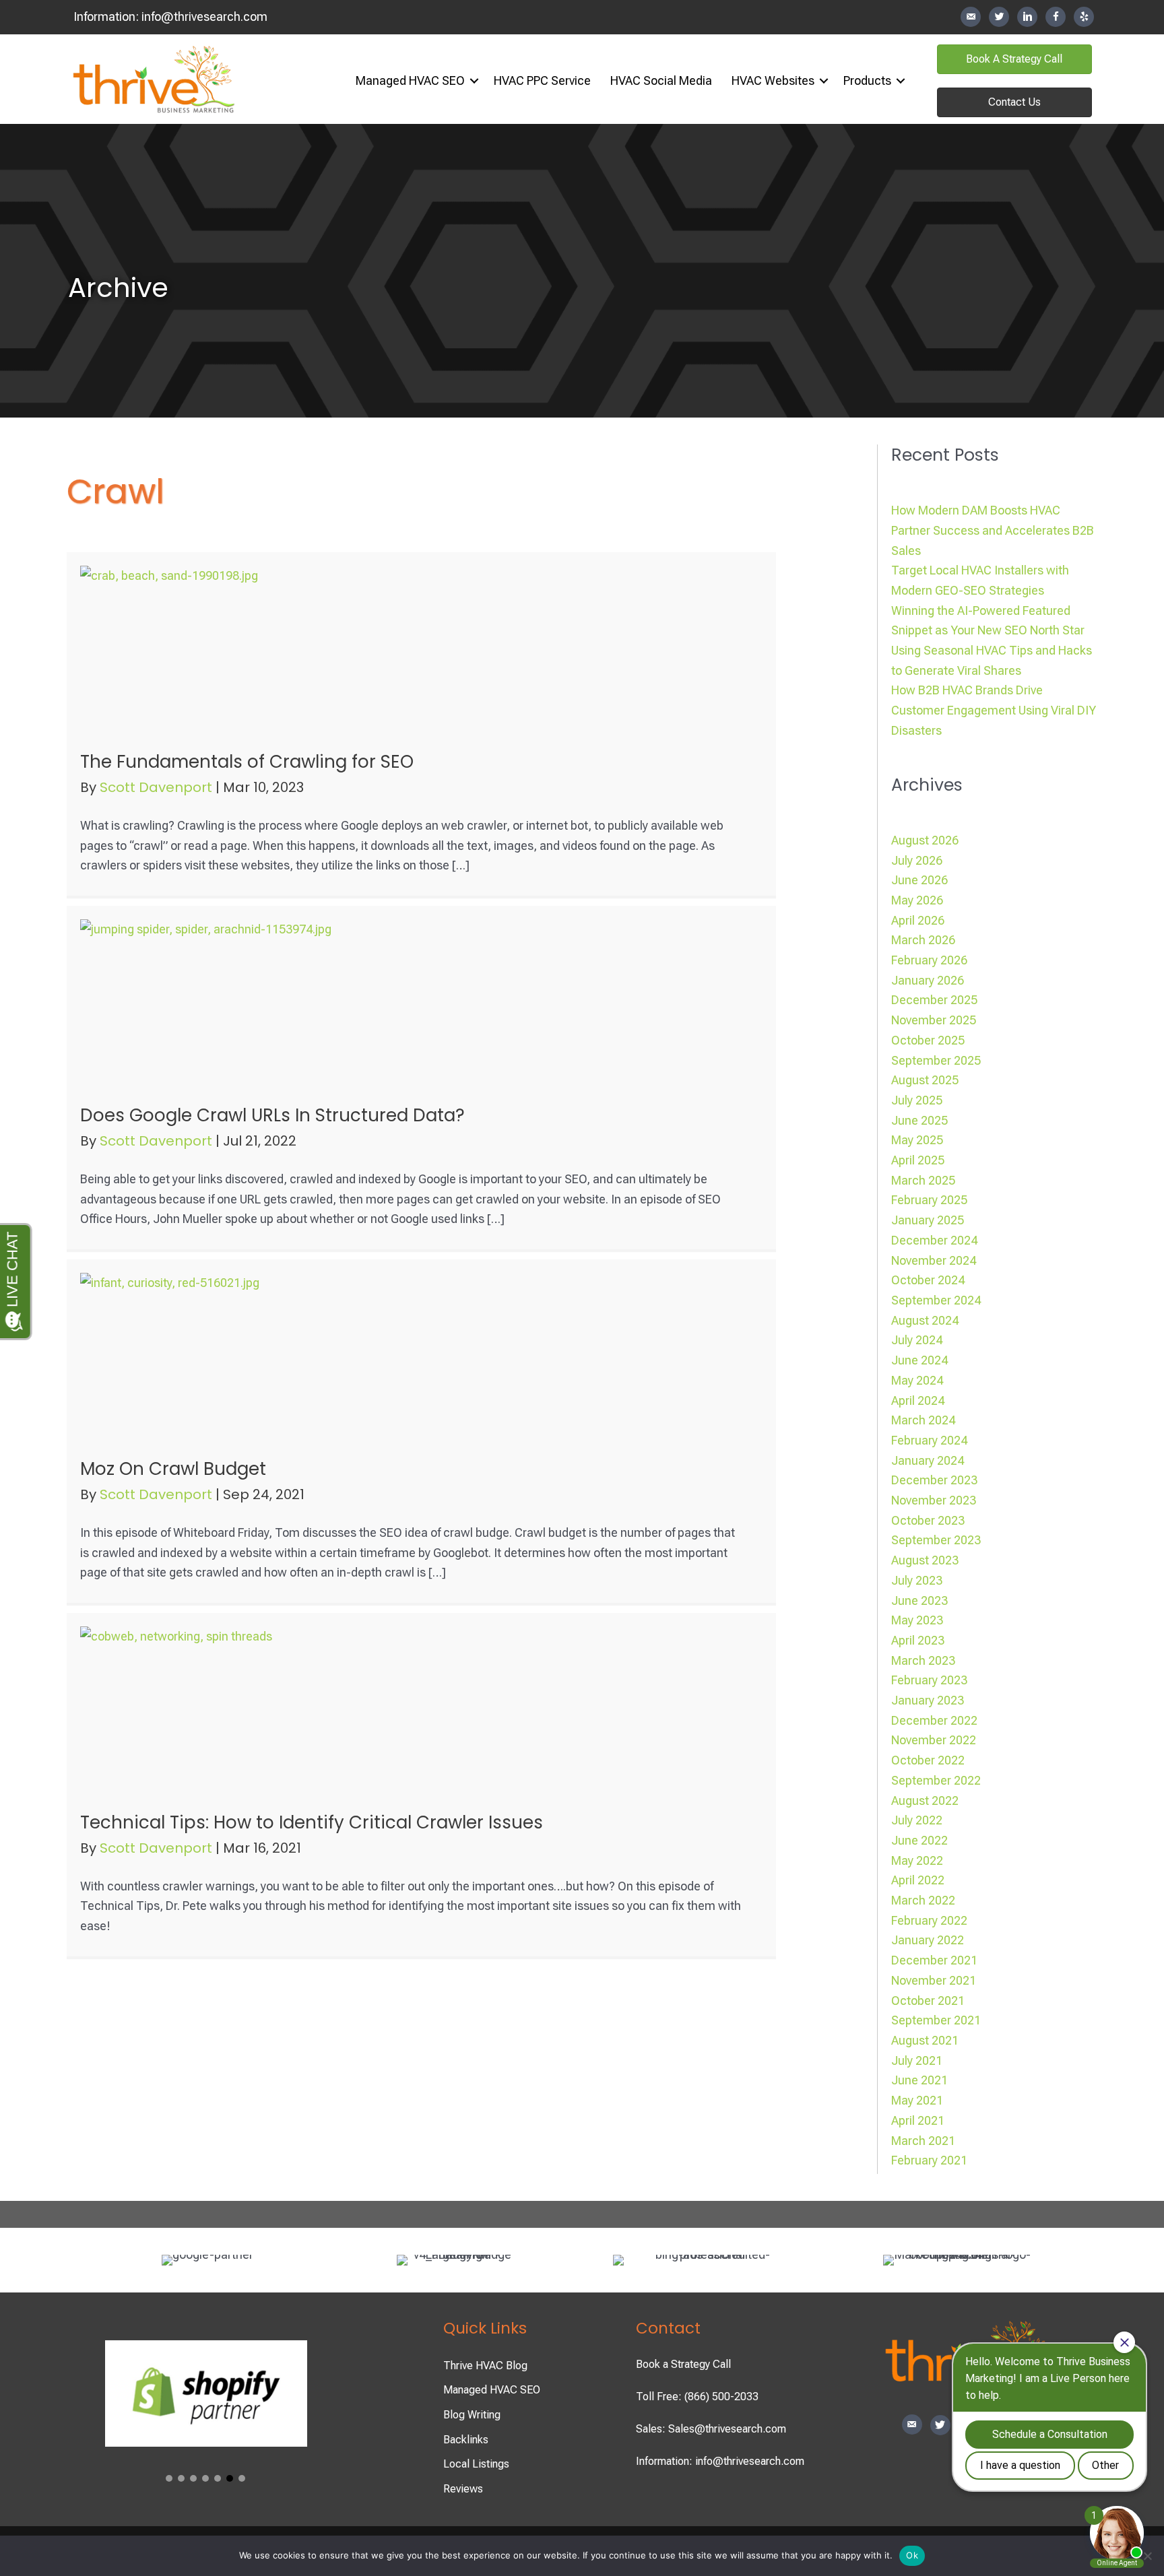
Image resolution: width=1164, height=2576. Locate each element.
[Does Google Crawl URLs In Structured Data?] (215, 1002)
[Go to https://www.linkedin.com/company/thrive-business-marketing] (1027, 17)
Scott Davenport (158, 787)
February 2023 (929, 1680)
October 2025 (928, 1040)
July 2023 (917, 1580)
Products (867, 80)
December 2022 (934, 1720)
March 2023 (923, 1660)
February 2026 (929, 960)
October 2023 (928, 1520)
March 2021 (923, 2141)
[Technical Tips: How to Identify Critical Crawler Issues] (215, 1710)
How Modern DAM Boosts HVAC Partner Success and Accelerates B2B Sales (993, 530)
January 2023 (928, 1700)
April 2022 (918, 1880)
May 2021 (917, 2100)
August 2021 (925, 2040)
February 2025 (929, 1200)
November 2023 (934, 1500)
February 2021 (929, 2160)
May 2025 (917, 1140)
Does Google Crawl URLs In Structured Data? (272, 1115)
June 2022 (919, 1840)
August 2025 (925, 1080)
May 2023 (917, 1620)
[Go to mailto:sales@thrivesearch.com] (971, 17)
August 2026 (925, 840)
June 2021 (919, 2080)
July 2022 (917, 1820)
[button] (474, 81)
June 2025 (919, 1120)
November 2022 (934, 1740)
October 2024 (928, 1280)
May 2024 (917, 1380)
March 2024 (923, 1420)
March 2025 (923, 1180)
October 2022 (928, 1760)
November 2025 (934, 1020)
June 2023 (919, 1600)
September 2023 (936, 1540)
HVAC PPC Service (542, 80)
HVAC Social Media (661, 80)
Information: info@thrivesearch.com (720, 2461)
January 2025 (928, 1220)
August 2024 (925, 1320)
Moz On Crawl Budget (173, 1469)
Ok (912, 2555)
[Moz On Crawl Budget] (215, 1356)
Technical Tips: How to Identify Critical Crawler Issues (312, 1822)
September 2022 (936, 1780)
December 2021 (934, 1960)
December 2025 (934, 1000)
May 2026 (917, 900)
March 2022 (923, 1900)
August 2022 (925, 1801)
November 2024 (934, 1260)
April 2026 (918, 920)
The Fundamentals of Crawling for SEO (247, 762)
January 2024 (928, 1460)
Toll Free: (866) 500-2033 (697, 2397)
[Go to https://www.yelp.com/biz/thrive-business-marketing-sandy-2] (1084, 17)
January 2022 (928, 1940)
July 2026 (917, 860)
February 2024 (929, 1440)
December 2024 (934, 1240)
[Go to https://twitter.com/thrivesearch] (999, 17)
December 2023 (934, 1480)
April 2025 (918, 1160)
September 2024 (936, 1300)
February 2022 (929, 1920)
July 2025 (917, 1100)
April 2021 (918, 2120)
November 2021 (934, 1980)
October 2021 (928, 2001)
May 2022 (917, 1860)
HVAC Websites (773, 80)
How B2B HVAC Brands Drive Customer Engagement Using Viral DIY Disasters (994, 710)
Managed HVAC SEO (410, 80)
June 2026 (919, 880)
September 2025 (936, 1060)
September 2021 (936, 2020)
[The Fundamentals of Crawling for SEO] (215, 649)
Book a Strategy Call (683, 2364)
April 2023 (918, 1640)
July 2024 (917, 1340)
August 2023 (925, 1560)
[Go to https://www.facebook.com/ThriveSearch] (1056, 17)
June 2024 (919, 1360)
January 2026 (928, 980)
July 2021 (917, 2060)
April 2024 (918, 1400)
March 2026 (923, 940)
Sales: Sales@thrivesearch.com (711, 2429)
